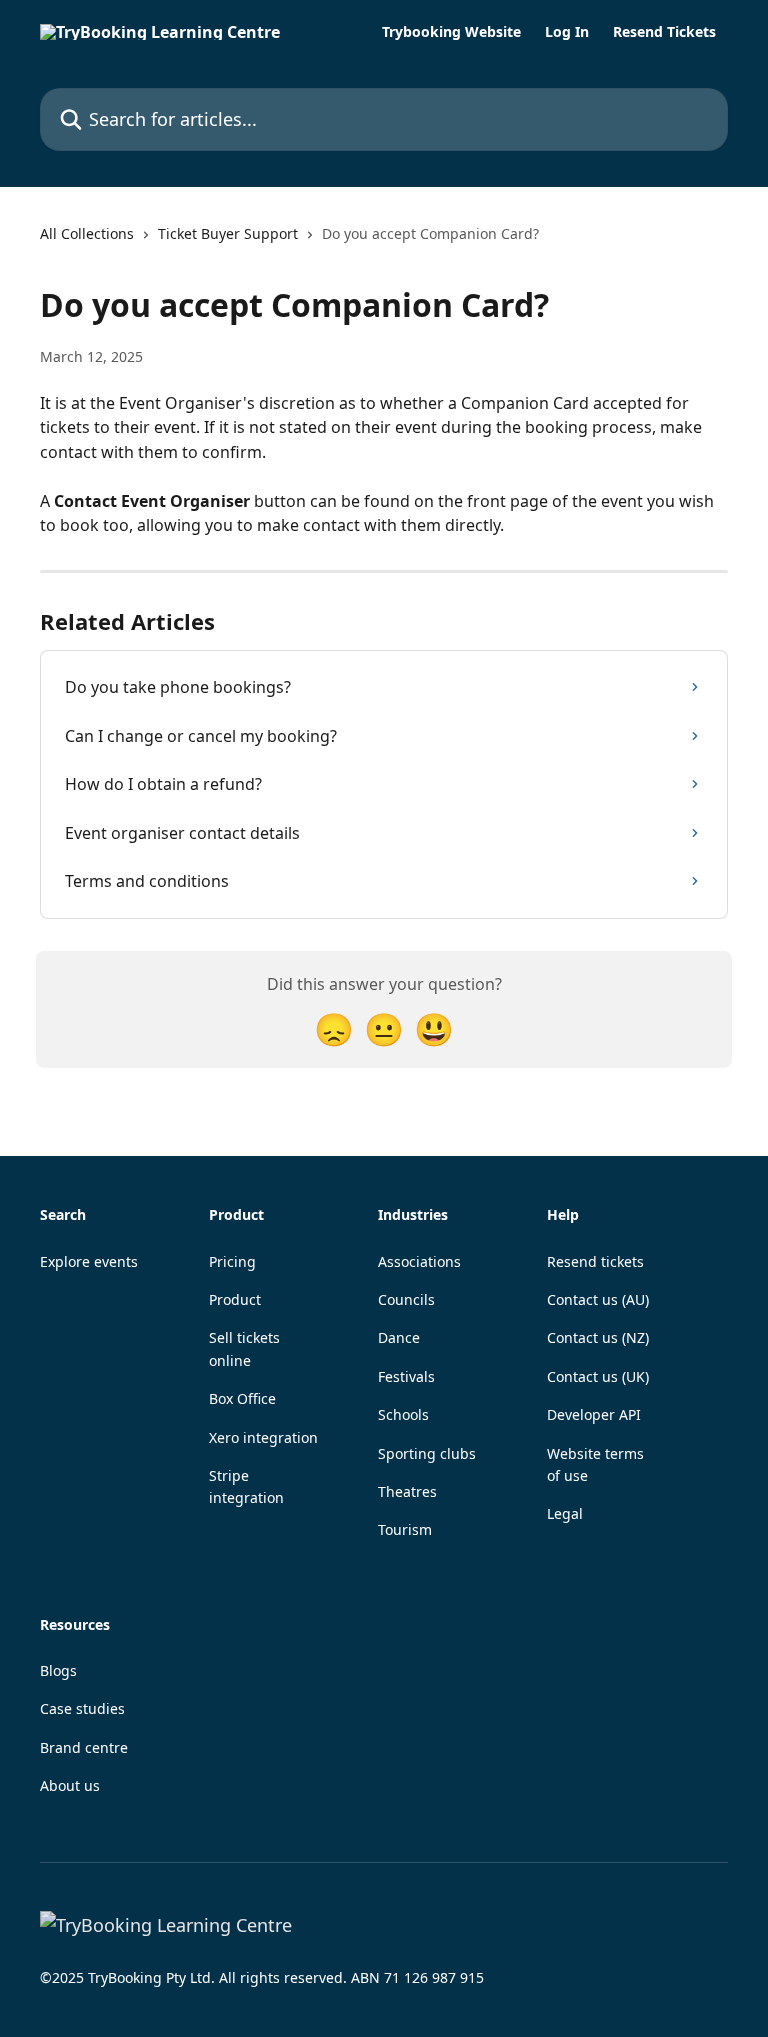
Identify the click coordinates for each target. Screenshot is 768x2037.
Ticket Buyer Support (228, 233)
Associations (419, 1261)
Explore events (89, 1261)
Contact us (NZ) (598, 1337)
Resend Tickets (664, 32)
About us (70, 1785)
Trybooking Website (451, 32)
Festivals (406, 1376)
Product (235, 1299)
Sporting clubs (427, 1453)
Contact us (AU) (598, 1299)
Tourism (405, 1529)
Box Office (242, 1398)
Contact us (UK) (598, 1376)
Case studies (82, 1708)
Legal (565, 1513)
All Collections (87, 233)
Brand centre (84, 1747)
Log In (567, 32)
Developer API (594, 1414)
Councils (406, 1299)
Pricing (232, 1261)
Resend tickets (595, 1261)
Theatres (407, 1491)
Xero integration (263, 1437)
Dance (399, 1337)
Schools (403, 1414)
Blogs (58, 1670)
